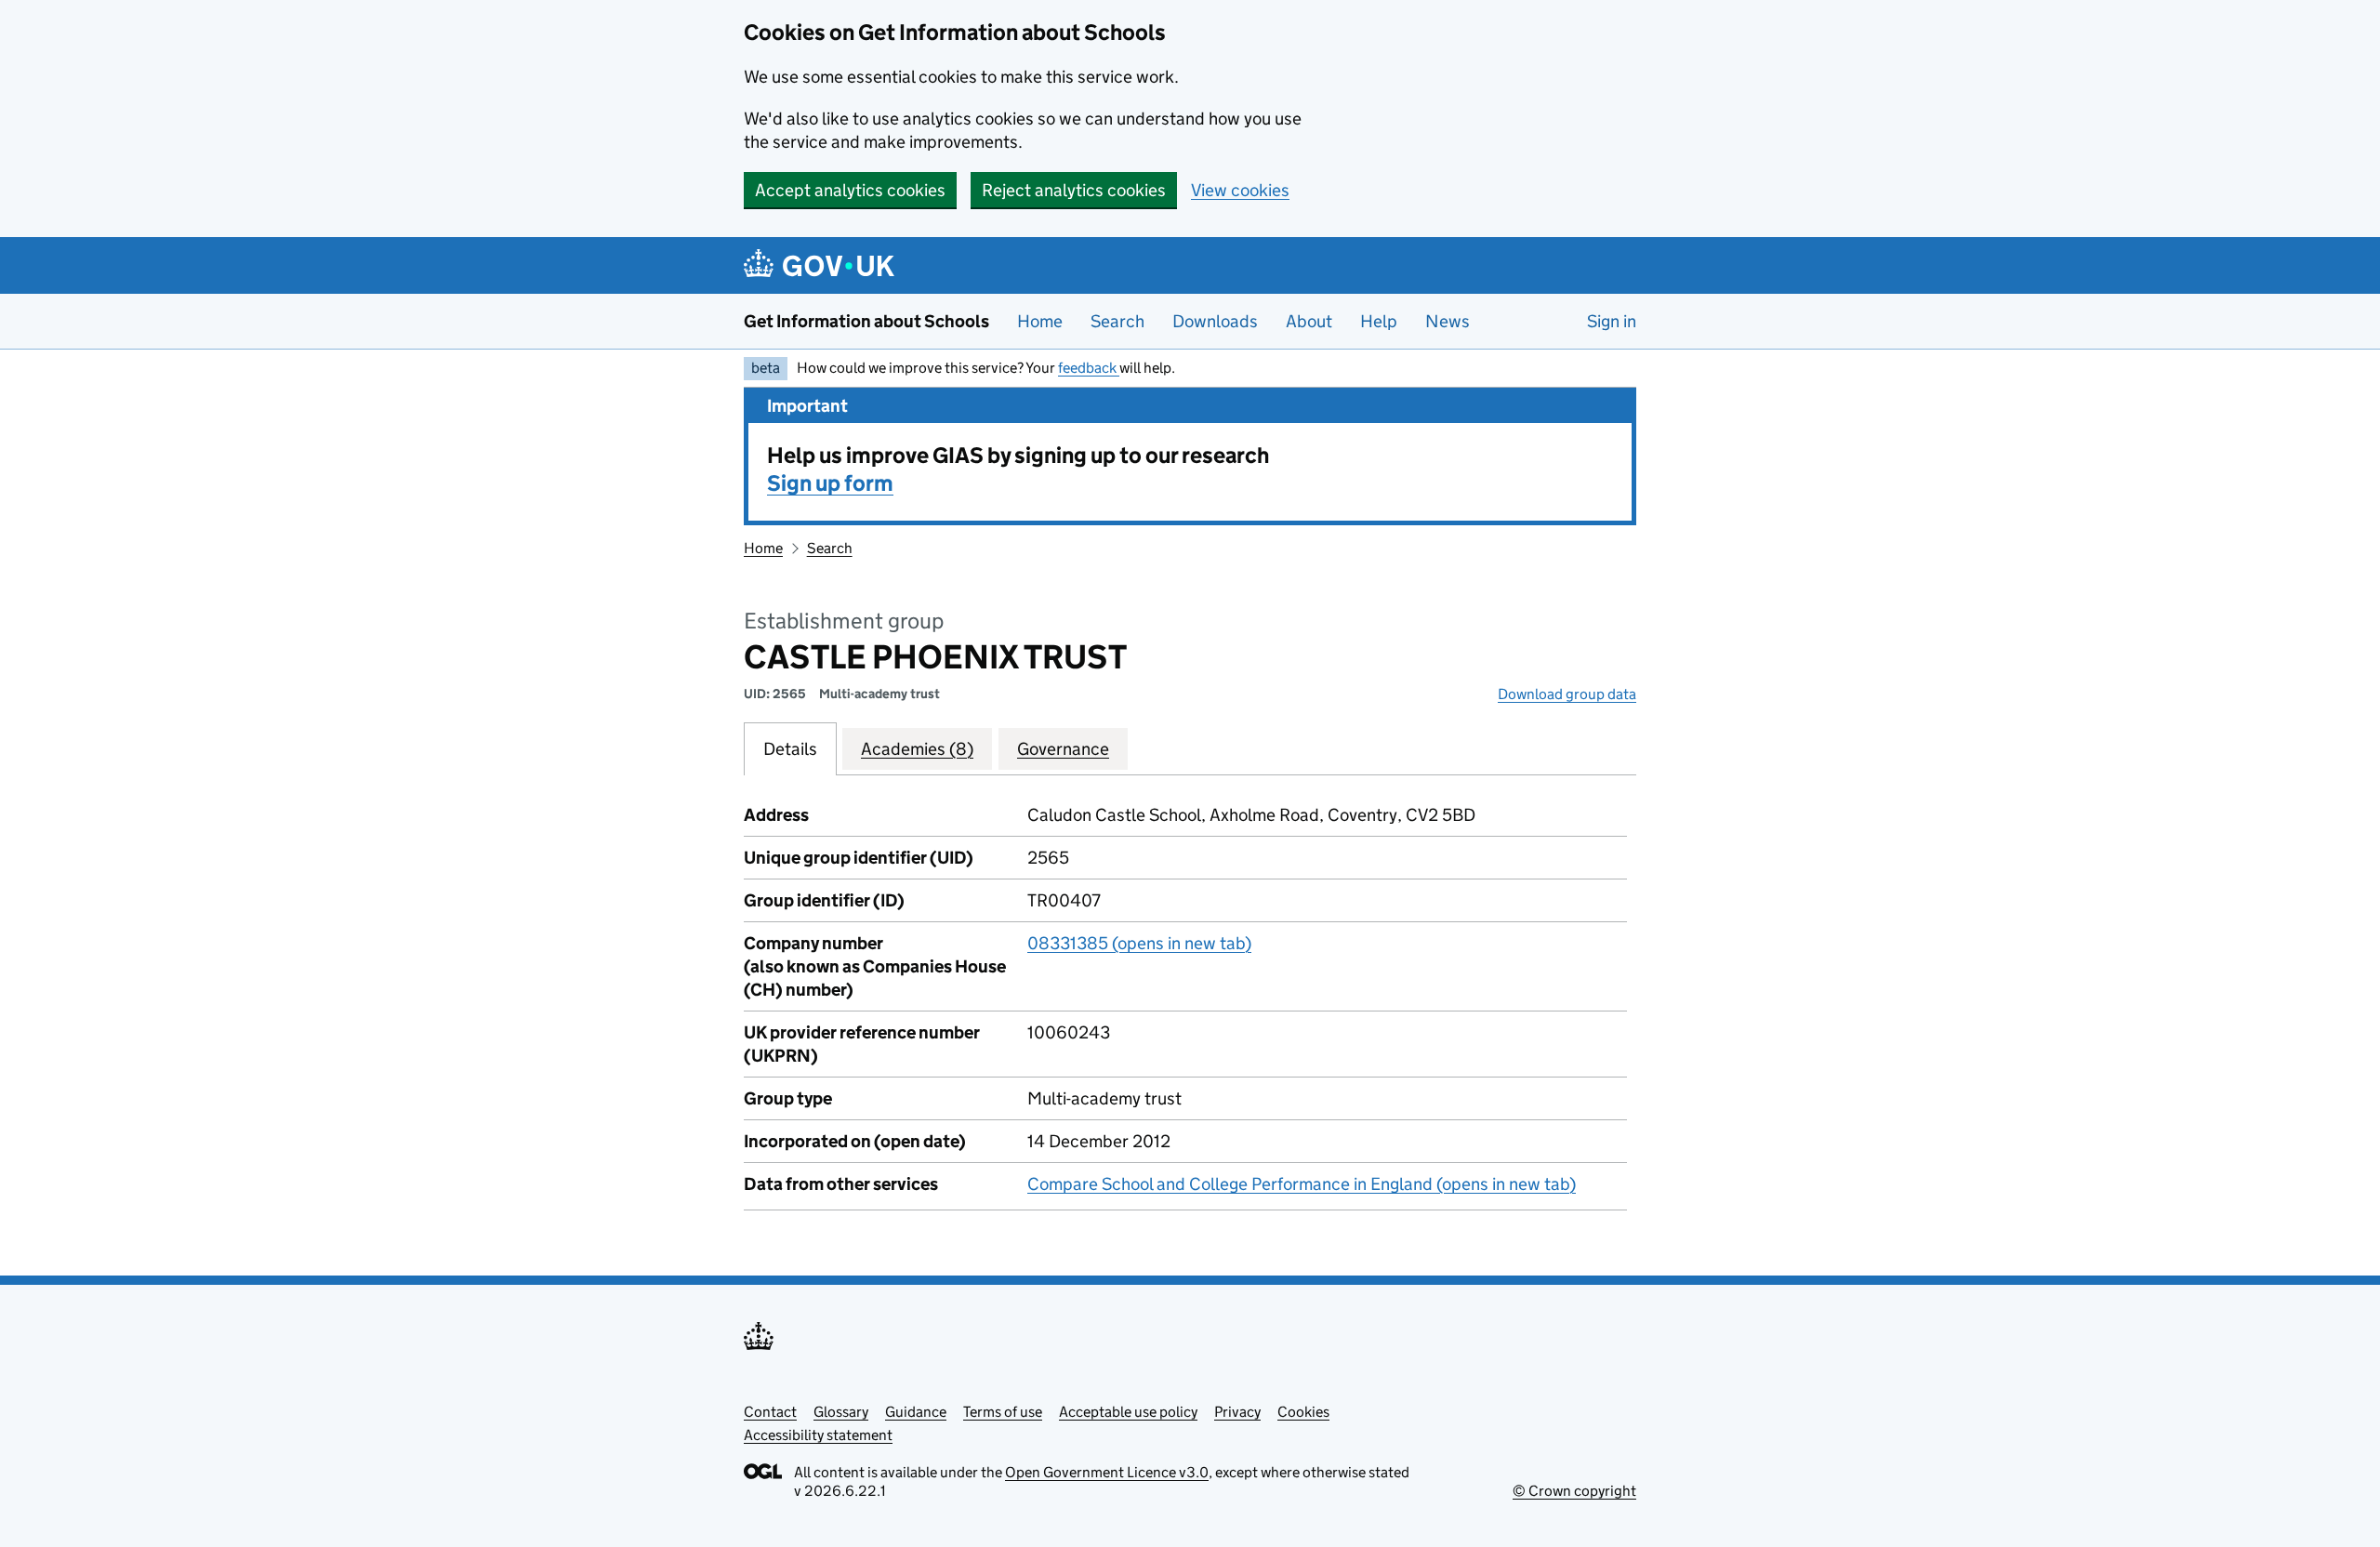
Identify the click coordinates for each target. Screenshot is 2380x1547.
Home (1040, 321)
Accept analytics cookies (850, 190)
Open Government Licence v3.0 (1107, 1472)
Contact (770, 1412)
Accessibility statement (818, 1435)
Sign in (1612, 321)
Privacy (1237, 1412)
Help (1379, 321)
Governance (1063, 749)
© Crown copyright (1574, 1491)
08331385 (1139, 943)
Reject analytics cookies (1074, 190)
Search (1117, 321)
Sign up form (830, 483)
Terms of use (1003, 1412)
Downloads (1215, 321)
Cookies (1303, 1412)
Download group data (1567, 694)
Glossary (841, 1412)
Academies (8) (917, 749)
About (1309, 321)
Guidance (916, 1412)
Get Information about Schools (866, 321)
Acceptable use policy (1128, 1412)
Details (790, 749)
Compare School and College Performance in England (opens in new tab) (1302, 1184)
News (1448, 321)
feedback (1089, 368)
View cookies (1240, 190)
